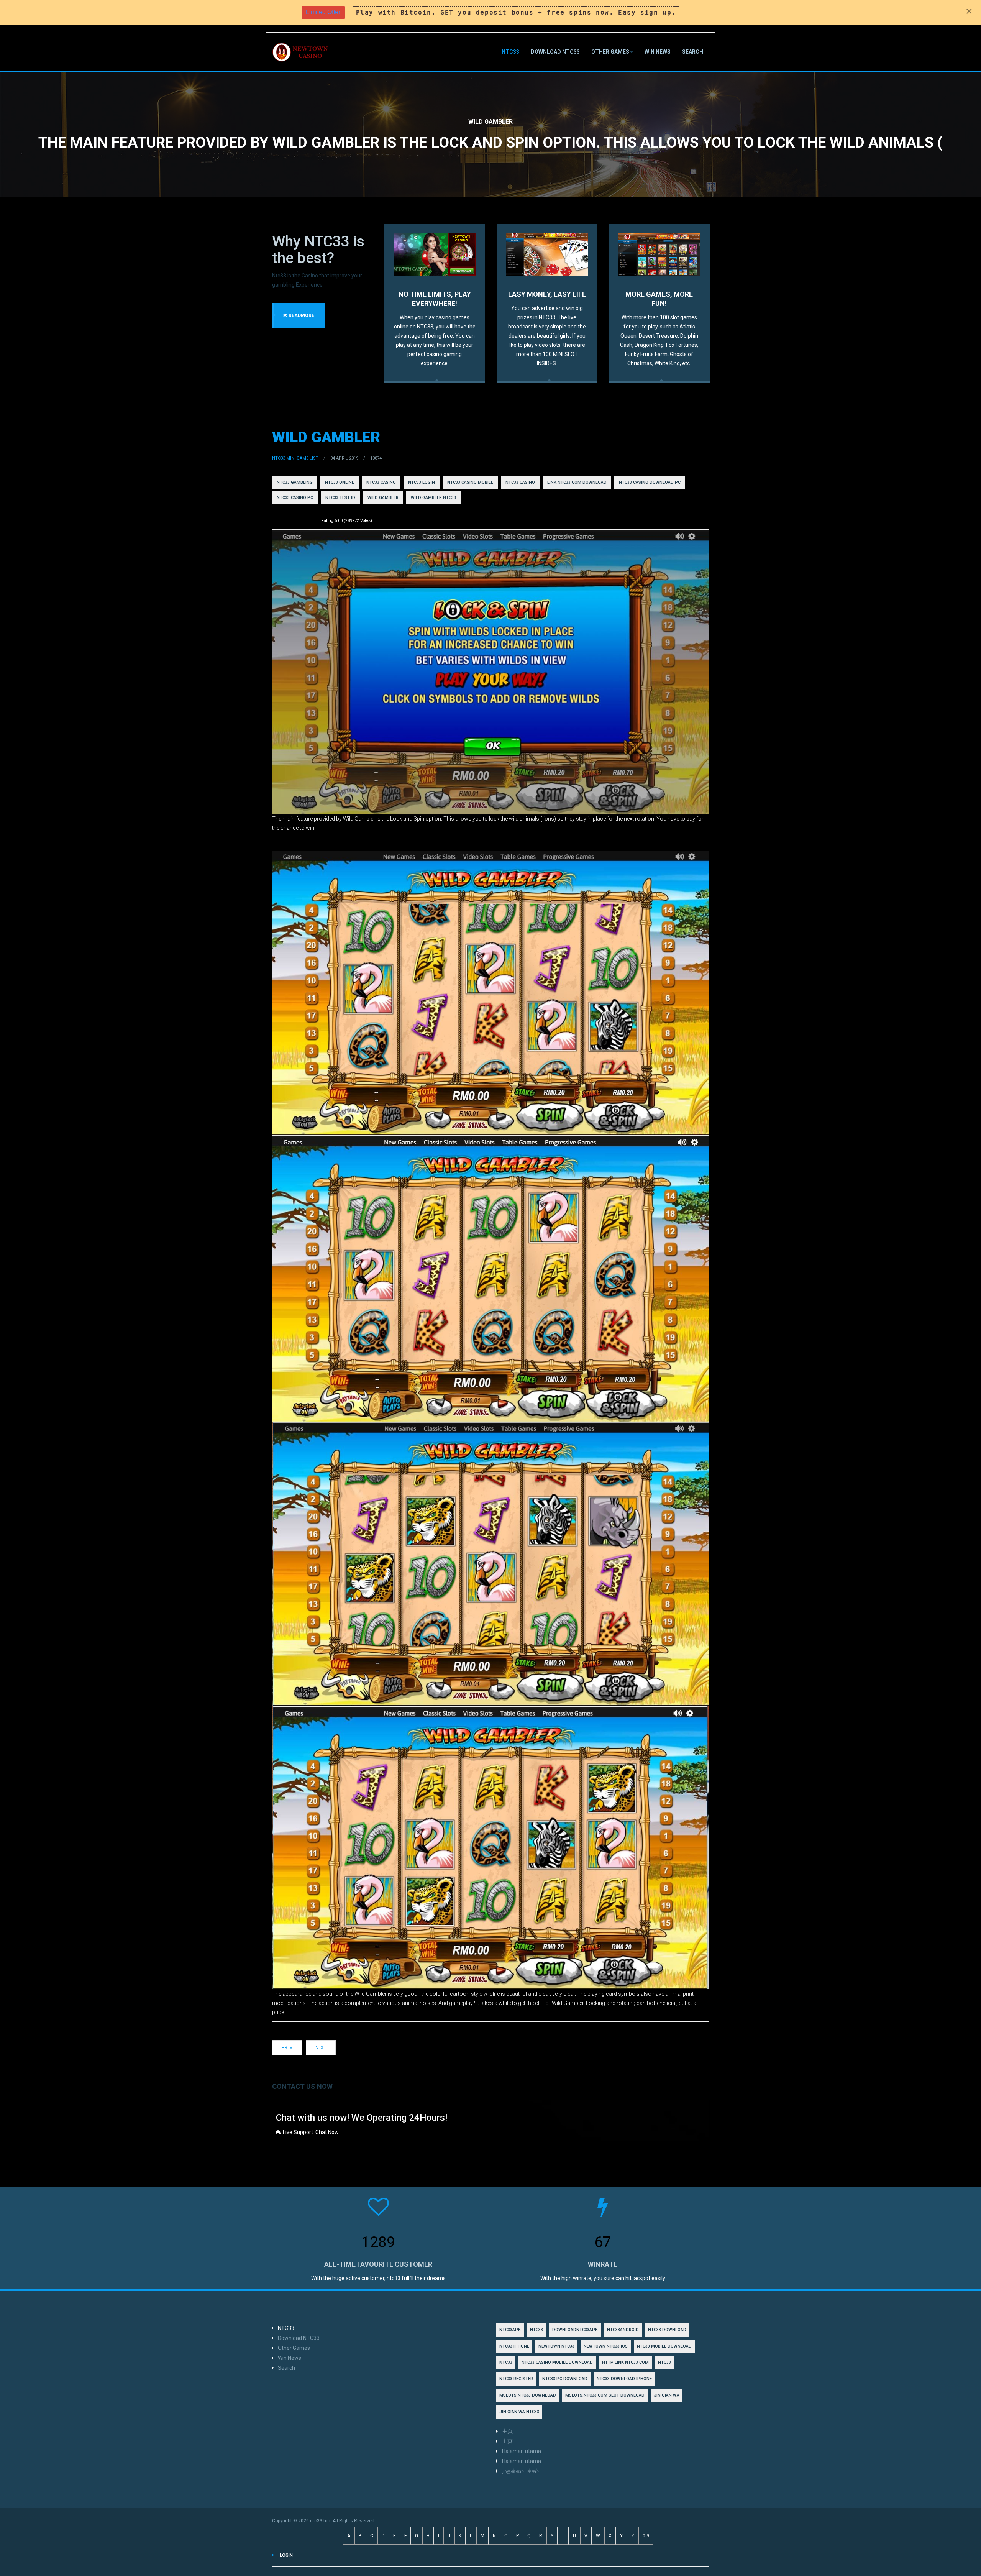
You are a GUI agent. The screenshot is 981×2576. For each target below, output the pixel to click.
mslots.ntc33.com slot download (605, 2395)
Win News (658, 52)
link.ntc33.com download (577, 482)
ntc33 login (422, 482)
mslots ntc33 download (528, 2395)
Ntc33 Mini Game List (295, 458)
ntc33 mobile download (664, 2346)
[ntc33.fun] (301, 52)
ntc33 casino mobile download (557, 2362)
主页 (507, 2441)
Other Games (610, 52)
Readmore (301, 315)
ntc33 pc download (565, 2379)
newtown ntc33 (556, 2346)
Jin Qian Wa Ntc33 (519, 2412)
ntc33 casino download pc (650, 482)
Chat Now (327, 2132)
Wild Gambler (326, 437)
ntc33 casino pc (295, 498)
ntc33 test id (340, 498)
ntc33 (506, 2362)
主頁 (507, 2431)
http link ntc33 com (625, 2362)
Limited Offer (323, 12)
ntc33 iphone (514, 2346)
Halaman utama (522, 2451)
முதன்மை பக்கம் (520, 2471)
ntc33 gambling (295, 482)
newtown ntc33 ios (606, 2346)
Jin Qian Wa (667, 2395)
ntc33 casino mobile (470, 482)
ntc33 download (667, 2330)
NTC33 (510, 52)
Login (286, 2555)
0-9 (646, 2536)
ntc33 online (340, 482)
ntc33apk (510, 2330)
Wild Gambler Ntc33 (433, 498)
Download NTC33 (555, 52)
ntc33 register (516, 2379)
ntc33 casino (381, 482)
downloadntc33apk (575, 2330)
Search (693, 52)
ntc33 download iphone (624, 2379)
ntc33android (623, 2330)
